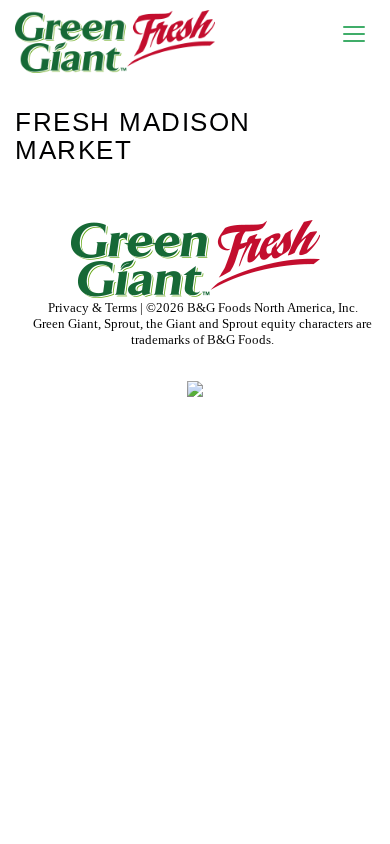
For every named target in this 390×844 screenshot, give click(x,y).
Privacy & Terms (94, 307)
